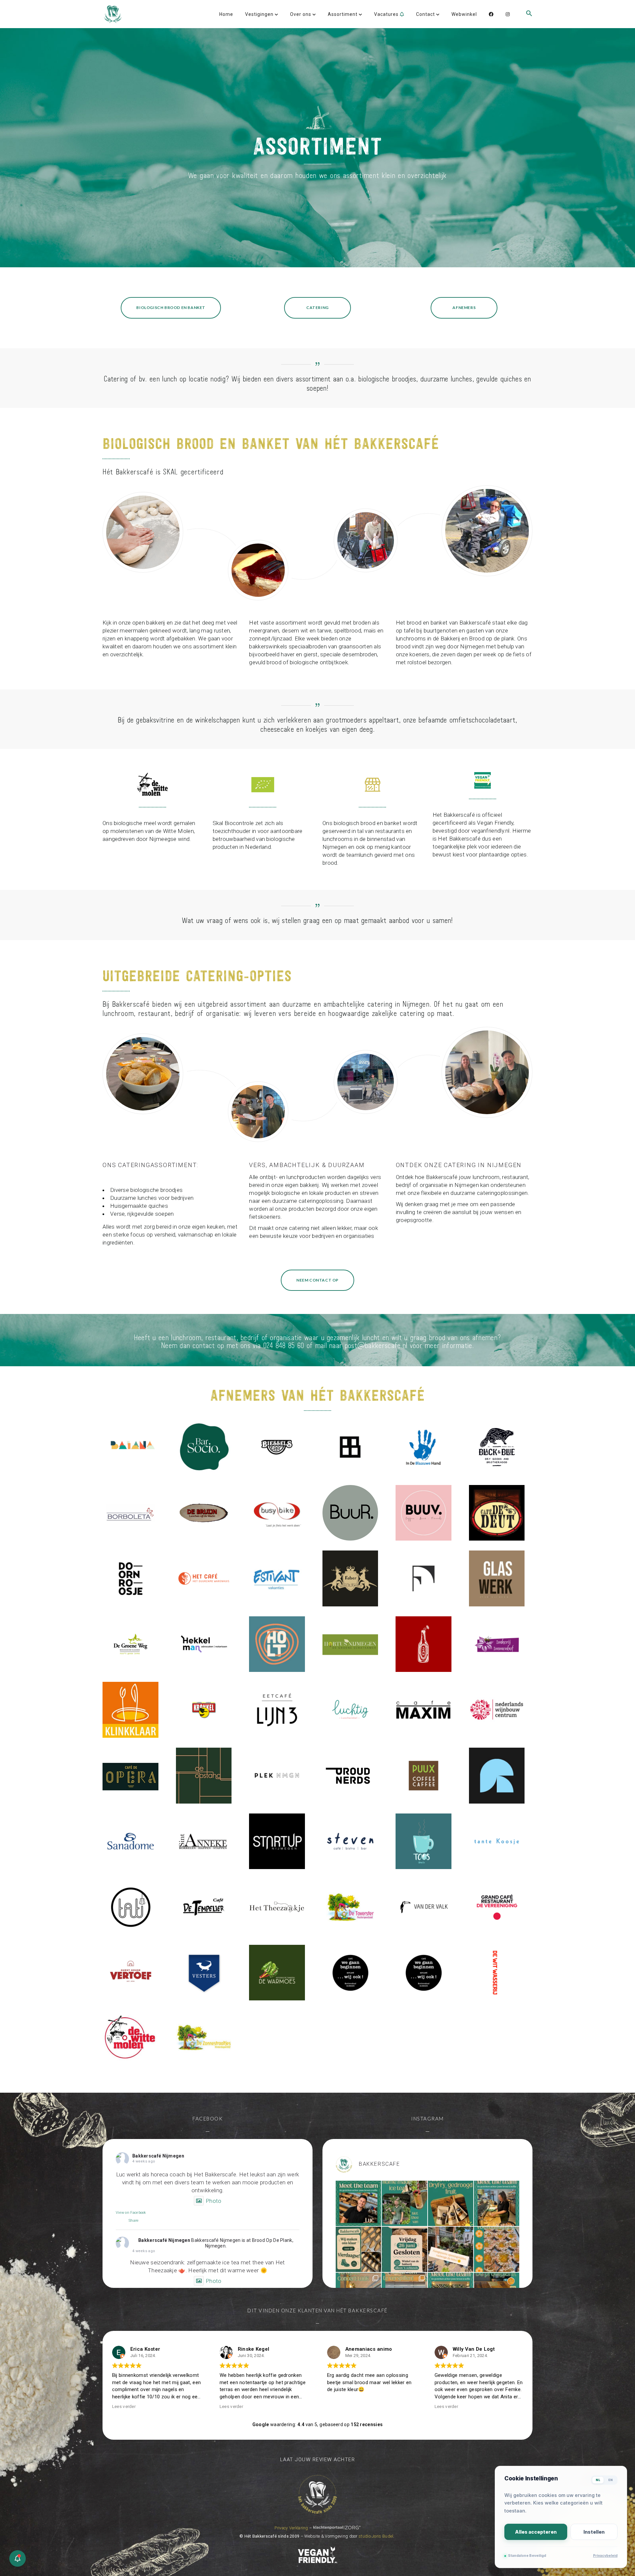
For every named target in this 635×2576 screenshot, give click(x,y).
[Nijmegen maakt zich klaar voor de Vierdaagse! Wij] (358, 2249)
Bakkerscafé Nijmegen (158, 2156)
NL (598, 2480)
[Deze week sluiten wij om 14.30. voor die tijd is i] (451, 2249)
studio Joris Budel (376, 2536)
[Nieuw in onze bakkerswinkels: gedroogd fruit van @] (451, 2203)
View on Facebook (131, 2213)
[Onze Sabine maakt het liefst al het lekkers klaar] (497, 2203)
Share (134, 2221)
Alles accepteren (536, 2532)
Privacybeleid (605, 2556)
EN (611, 2480)
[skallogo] (263, 785)
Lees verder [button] (231, 2406)
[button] (529, 24)
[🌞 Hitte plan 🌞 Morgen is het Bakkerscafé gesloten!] (404, 2249)
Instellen (594, 2532)
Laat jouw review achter (318, 2460)
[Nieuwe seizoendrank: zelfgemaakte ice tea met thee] (404, 2203)
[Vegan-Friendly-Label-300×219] (483, 780)
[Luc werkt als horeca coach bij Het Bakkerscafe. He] (358, 2203)
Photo (214, 2201)
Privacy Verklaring (291, 2528)
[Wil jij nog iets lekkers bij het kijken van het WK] (497, 2249)
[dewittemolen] (152, 785)
